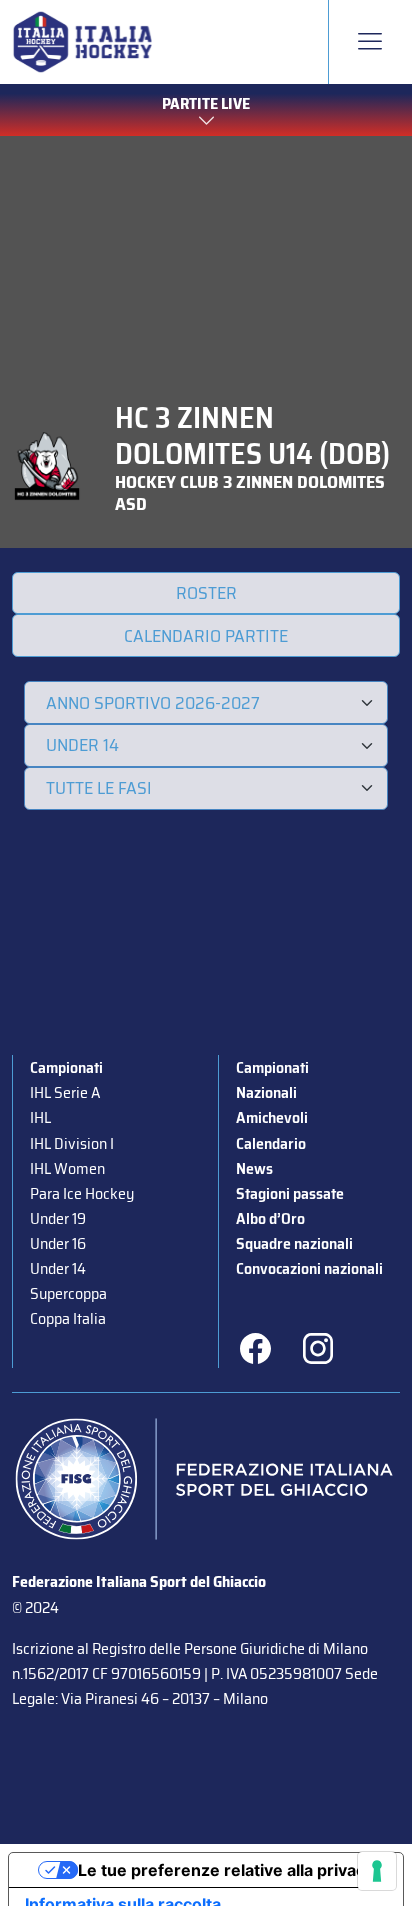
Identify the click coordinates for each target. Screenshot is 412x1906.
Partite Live (206, 103)
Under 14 (58, 1268)
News (254, 1168)
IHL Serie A (65, 1092)
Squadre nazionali (294, 1243)
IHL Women (67, 1168)
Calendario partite (206, 636)
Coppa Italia (68, 1318)
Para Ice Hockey (82, 1193)
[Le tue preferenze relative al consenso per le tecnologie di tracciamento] (377, 1871)
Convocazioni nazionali (309, 1268)
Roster (206, 593)
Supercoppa (68, 1293)
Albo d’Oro (270, 1218)
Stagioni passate (290, 1193)
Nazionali (266, 1092)
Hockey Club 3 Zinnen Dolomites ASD (250, 493)
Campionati (66, 1067)
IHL (40, 1117)
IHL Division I (72, 1143)
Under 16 (58, 1243)
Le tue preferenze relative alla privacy (226, 1870)
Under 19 (58, 1218)
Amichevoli (272, 1117)
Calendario (271, 1143)
